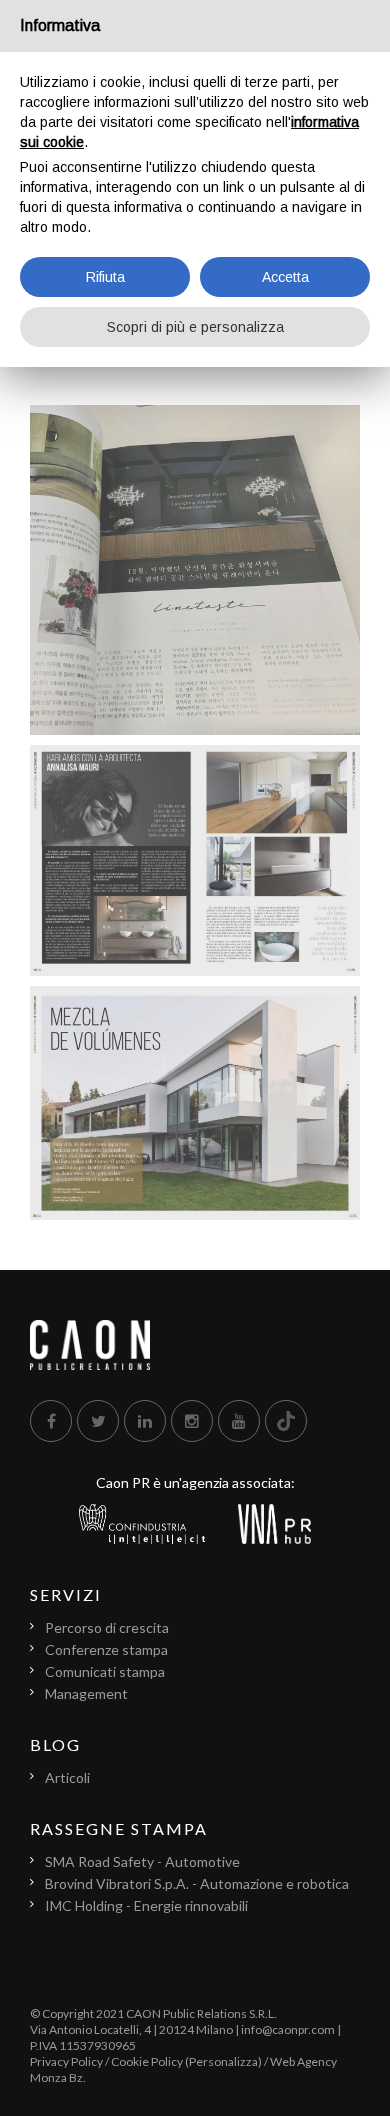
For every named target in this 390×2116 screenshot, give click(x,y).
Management (86, 1693)
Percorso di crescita (107, 1627)
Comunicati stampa (105, 1671)
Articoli (67, 1777)
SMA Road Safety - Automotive (142, 1861)
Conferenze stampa (106, 1649)
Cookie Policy (147, 2061)
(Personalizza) (223, 2061)
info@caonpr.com (288, 2029)
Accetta (285, 277)
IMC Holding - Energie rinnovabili (146, 1905)
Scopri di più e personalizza (195, 327)
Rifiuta (105, 277)
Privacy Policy (66, 2061)
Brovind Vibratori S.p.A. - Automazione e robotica (197, 1883)
